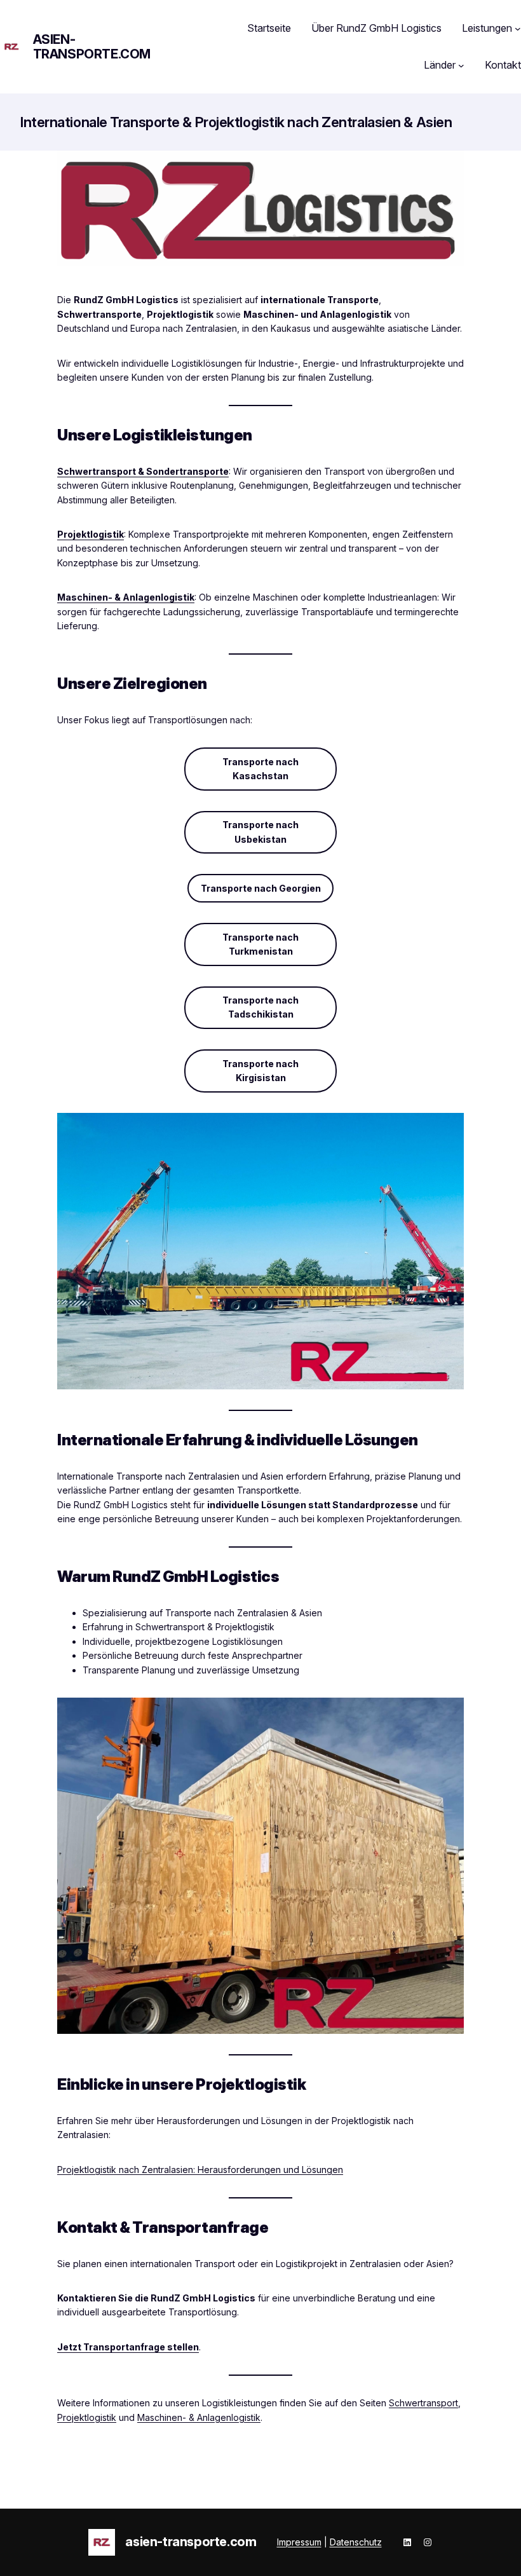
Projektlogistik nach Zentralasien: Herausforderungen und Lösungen (200, 2170)
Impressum (299, 2542)
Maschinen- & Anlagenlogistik (126, 597)
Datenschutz (356, 2542)
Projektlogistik (91, 534)
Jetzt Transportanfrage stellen (128, 2347)
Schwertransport (423, 2403)
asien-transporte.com (92, 47)
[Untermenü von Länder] (461, 65)
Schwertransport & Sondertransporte (143, 471)
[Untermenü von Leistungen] (518, 29)
